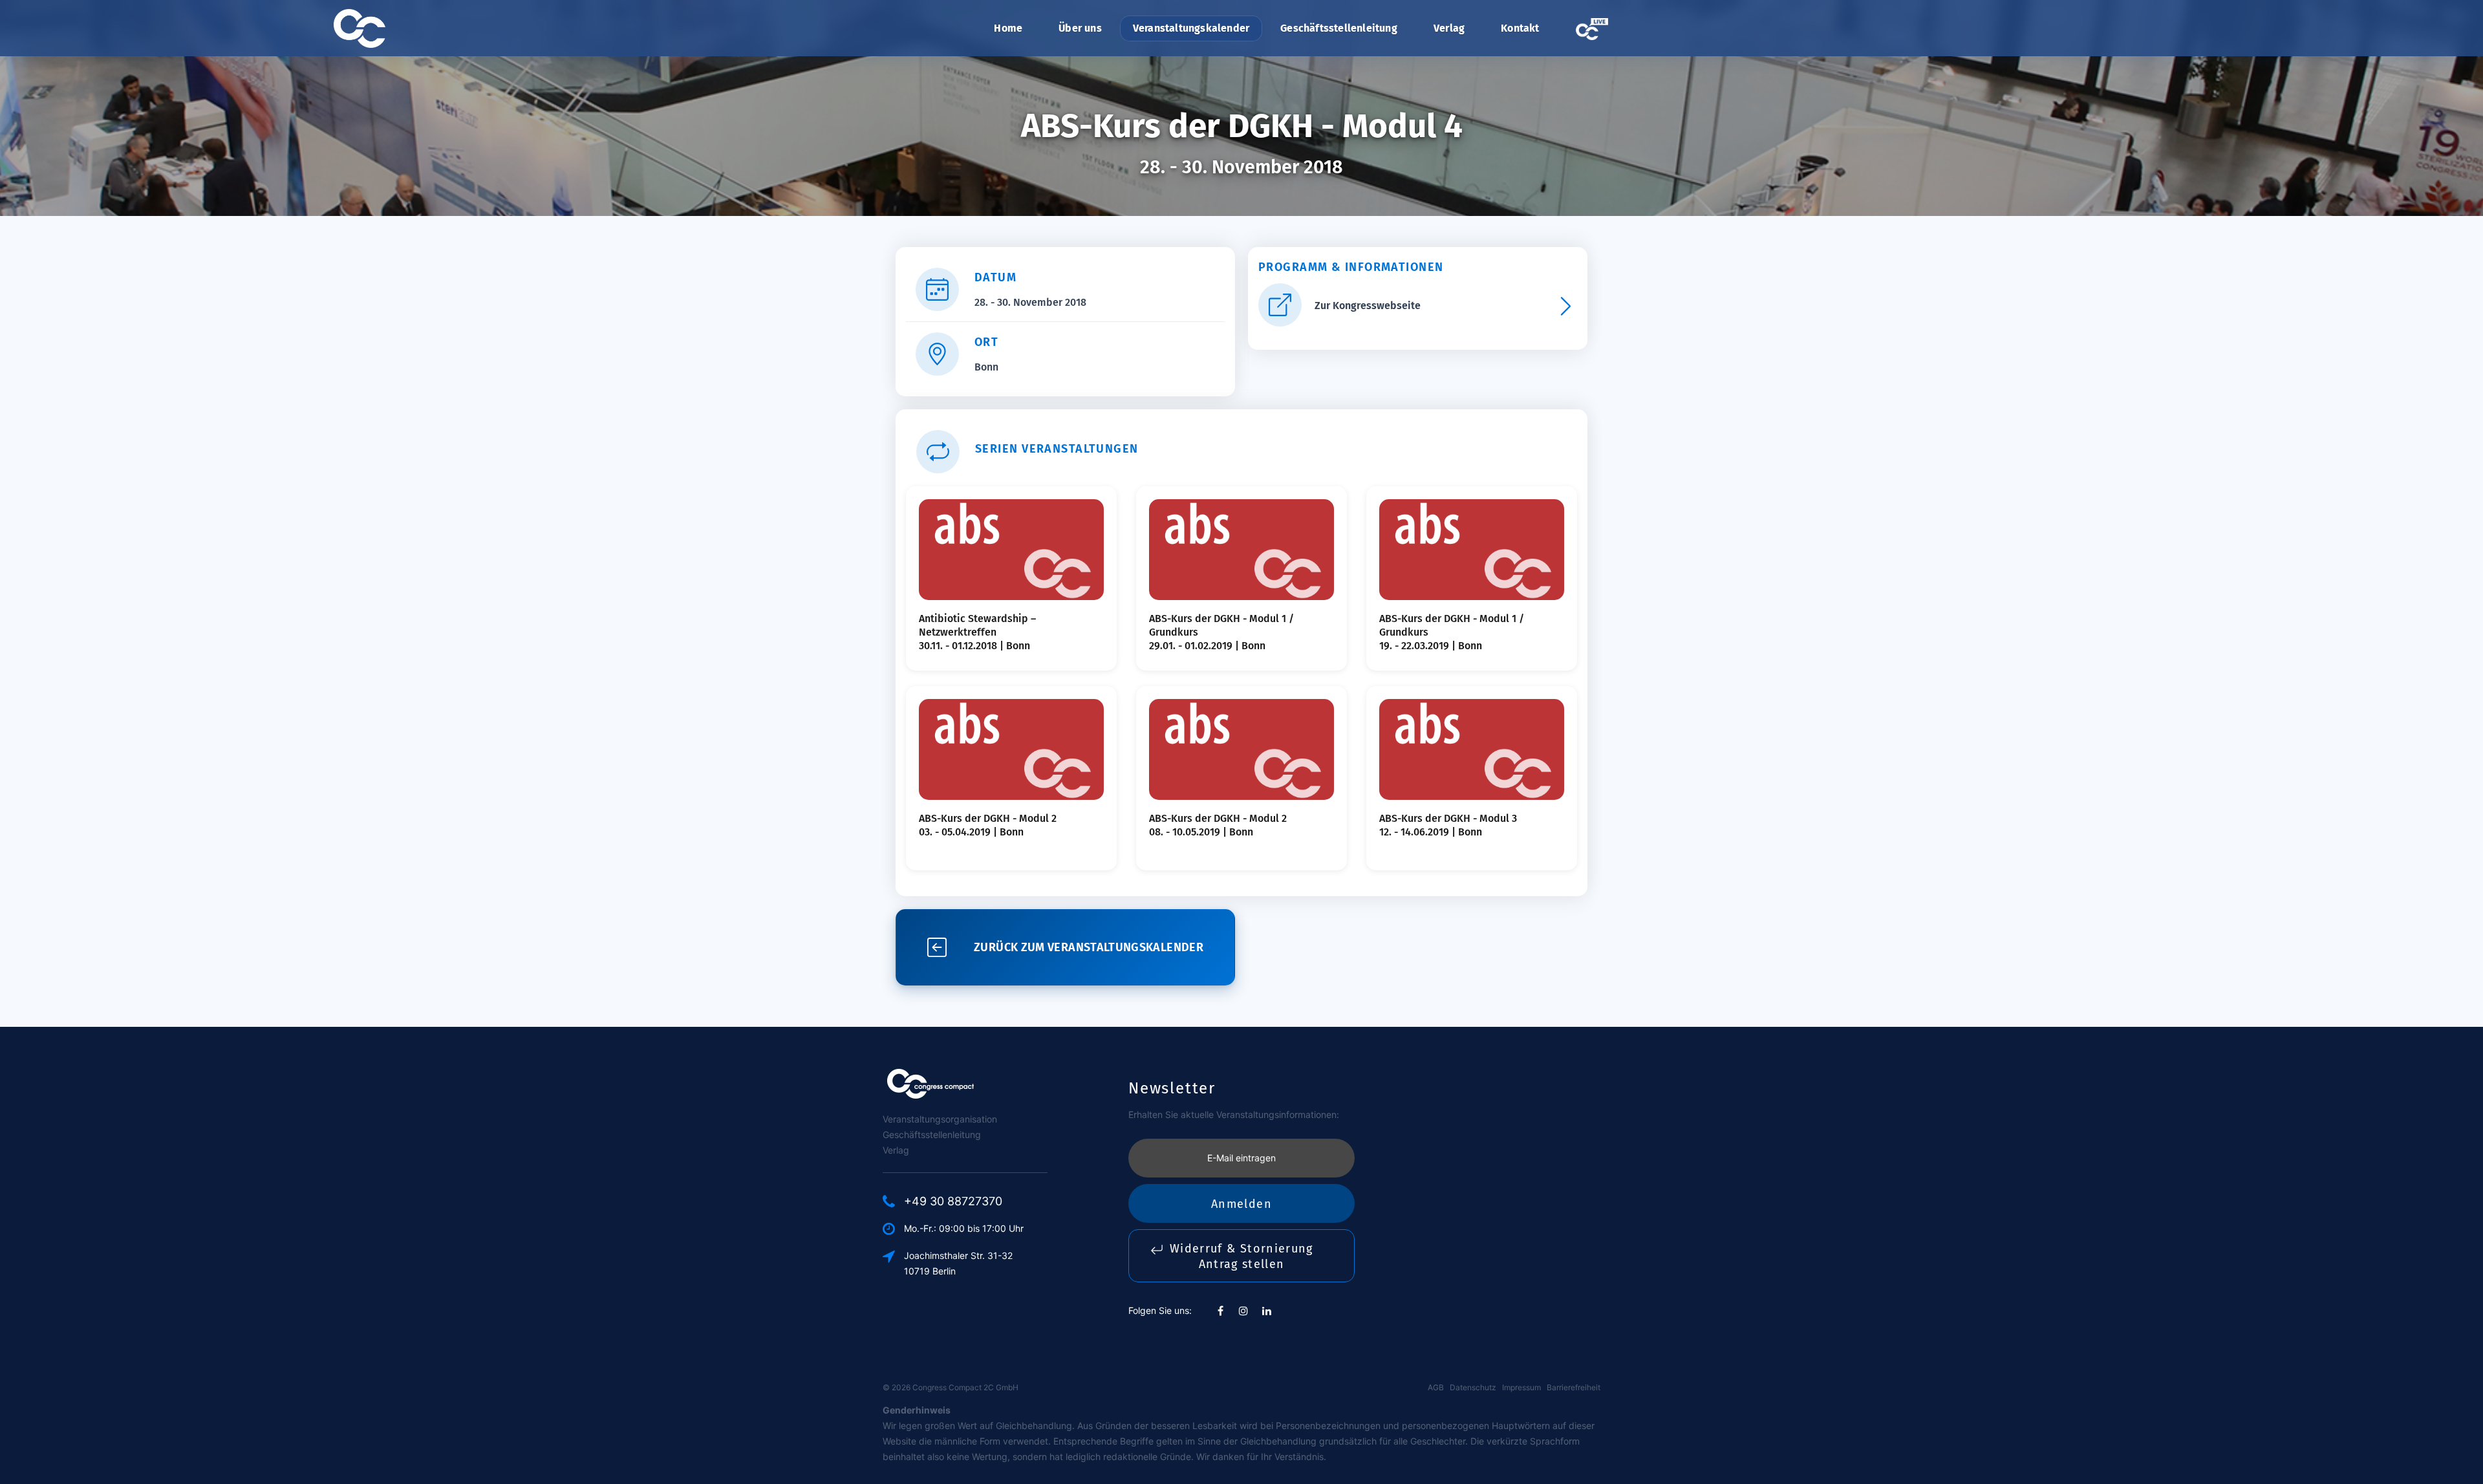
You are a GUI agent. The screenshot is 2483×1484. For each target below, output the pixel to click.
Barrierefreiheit (1574, 1387)
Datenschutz (1473, 1387)
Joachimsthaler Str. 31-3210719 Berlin (958, 1263)
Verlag (1449, 28)
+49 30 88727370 (953, 1201)
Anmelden (1241, 1204)
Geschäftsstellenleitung (1339, 28)
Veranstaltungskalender (1191, 28)
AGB (1436, 1387)
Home (1008, 28)
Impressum (1521, 1387)
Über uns (1080, 28)
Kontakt (1520, 28)
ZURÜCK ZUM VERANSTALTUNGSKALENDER (1089, 947)
